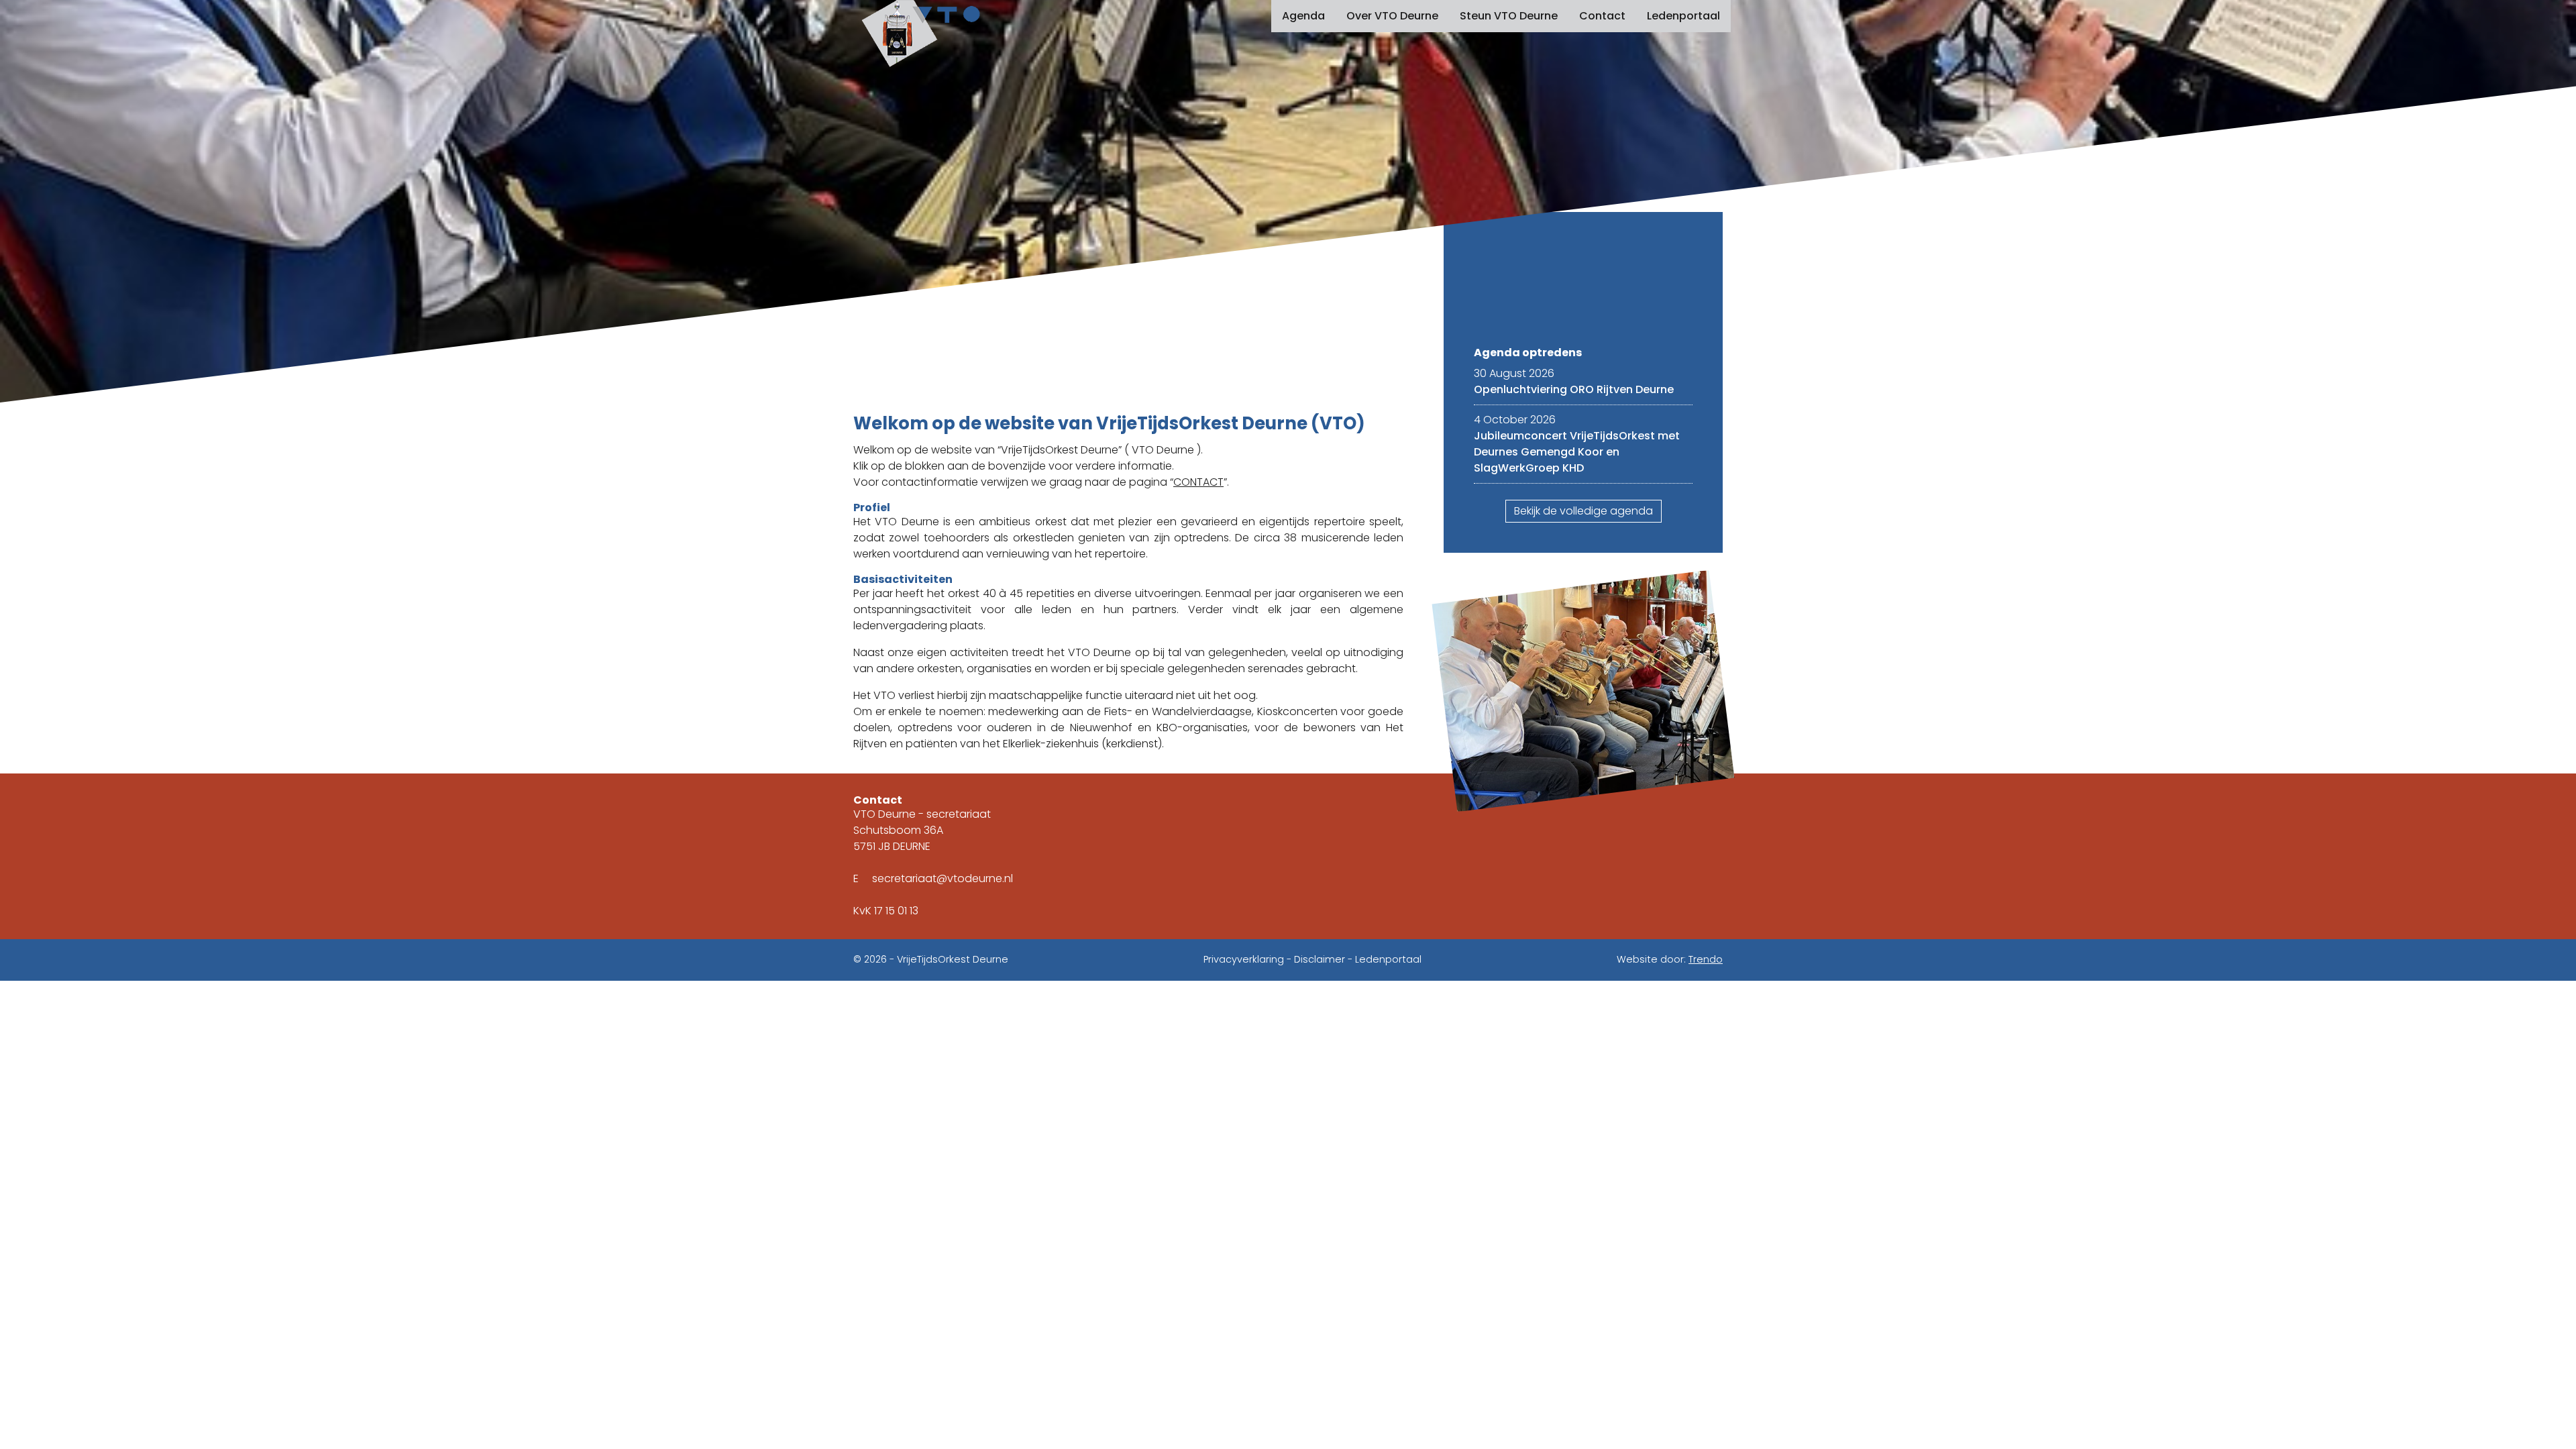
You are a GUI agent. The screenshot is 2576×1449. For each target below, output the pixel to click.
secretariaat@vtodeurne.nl (943, 878)
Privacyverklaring (1244, 959)
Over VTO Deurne (1392, 16)
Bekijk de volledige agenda (1584, 511)
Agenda (1303, 16)
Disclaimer (1320, 959)
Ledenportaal (1683, 16)
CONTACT (1198, 482)
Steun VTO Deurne (1509, 16)
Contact (1602, 16)
